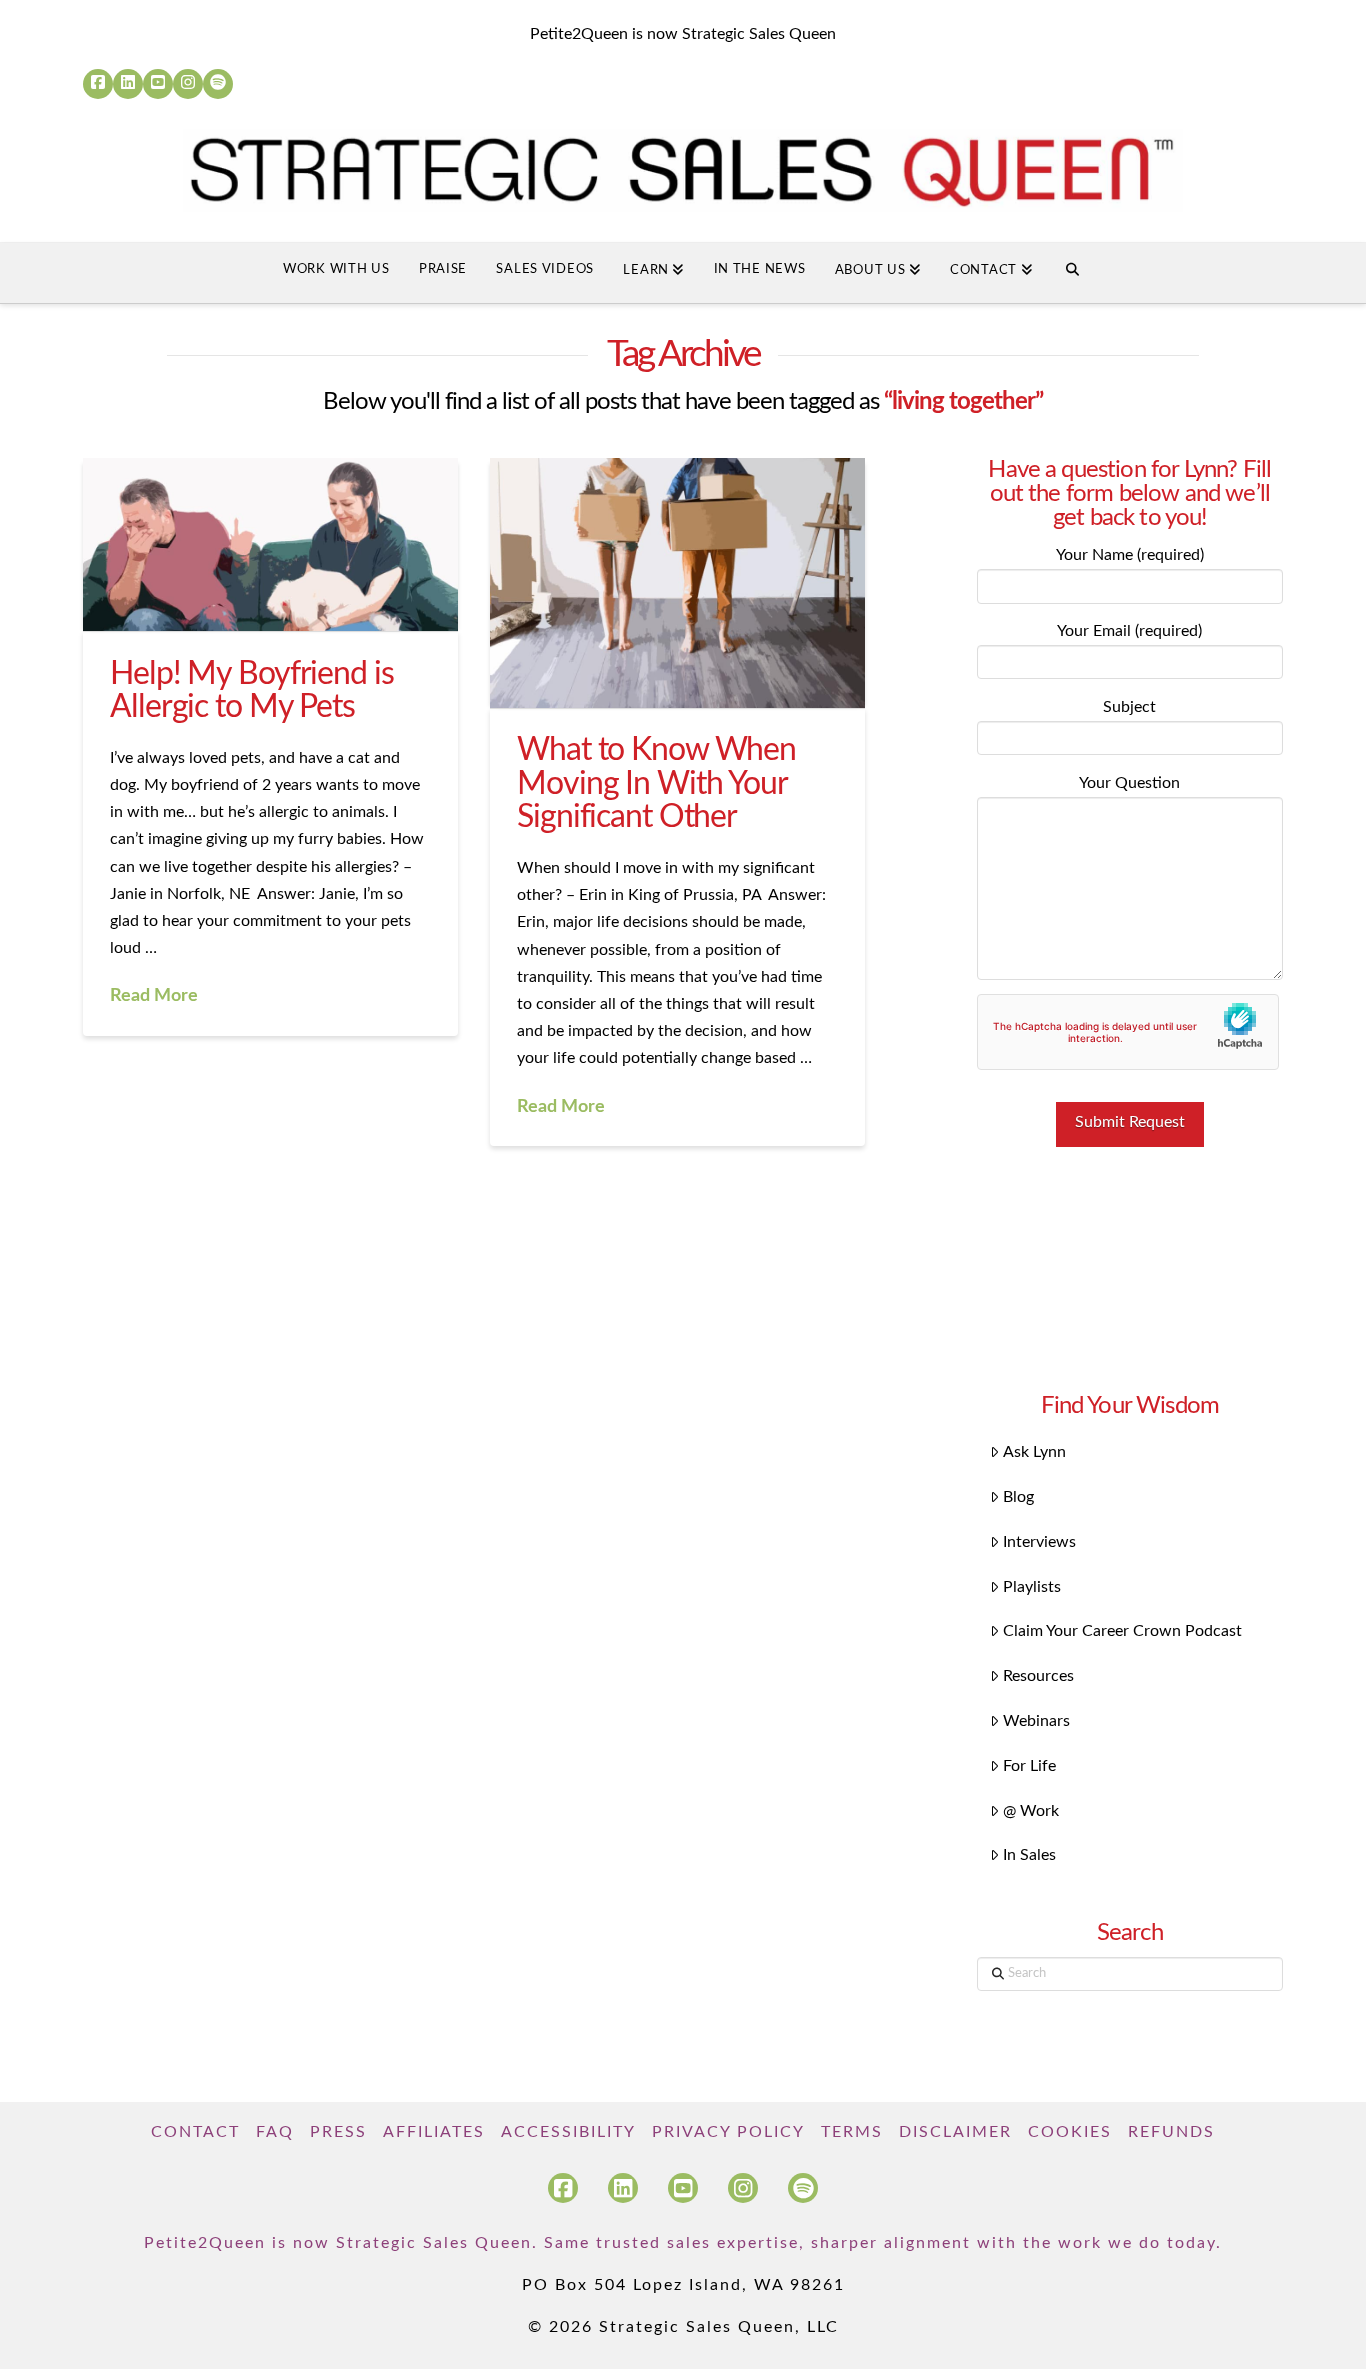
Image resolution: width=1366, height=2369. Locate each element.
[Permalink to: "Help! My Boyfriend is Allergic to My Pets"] (270, 544)
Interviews (1039, 1542)
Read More (154, 995)
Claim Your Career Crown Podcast (1122, 1631)
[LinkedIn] (128, 84)
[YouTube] (158, 84)
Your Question (1129, 783)
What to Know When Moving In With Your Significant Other (656, 783)
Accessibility (568, 2132)
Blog (1018, 1497)
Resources (1038, 1676)
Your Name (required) (1130, 555)
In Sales (1029, 1855)
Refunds (1171, 2132)
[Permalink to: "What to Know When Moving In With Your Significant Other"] (677, 583)
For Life (1029, 1766)
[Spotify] (218, 84)
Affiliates (434, 2132)
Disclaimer (955, 2132)
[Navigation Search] (1072, 273)
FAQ (275, 2132)
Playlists (1032, 1587)
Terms (852, 2132)
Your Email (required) (1129, 631)
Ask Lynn (1034, 1452)
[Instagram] (188, 84)
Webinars (1036, 1721)
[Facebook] (98, 84)
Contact (195, 2132)
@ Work (1031, 1811)
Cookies (1070, 2132)
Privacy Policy (728, 2132)
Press (338, 2132)
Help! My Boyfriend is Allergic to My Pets (251, 691)
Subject (1129, 707)
